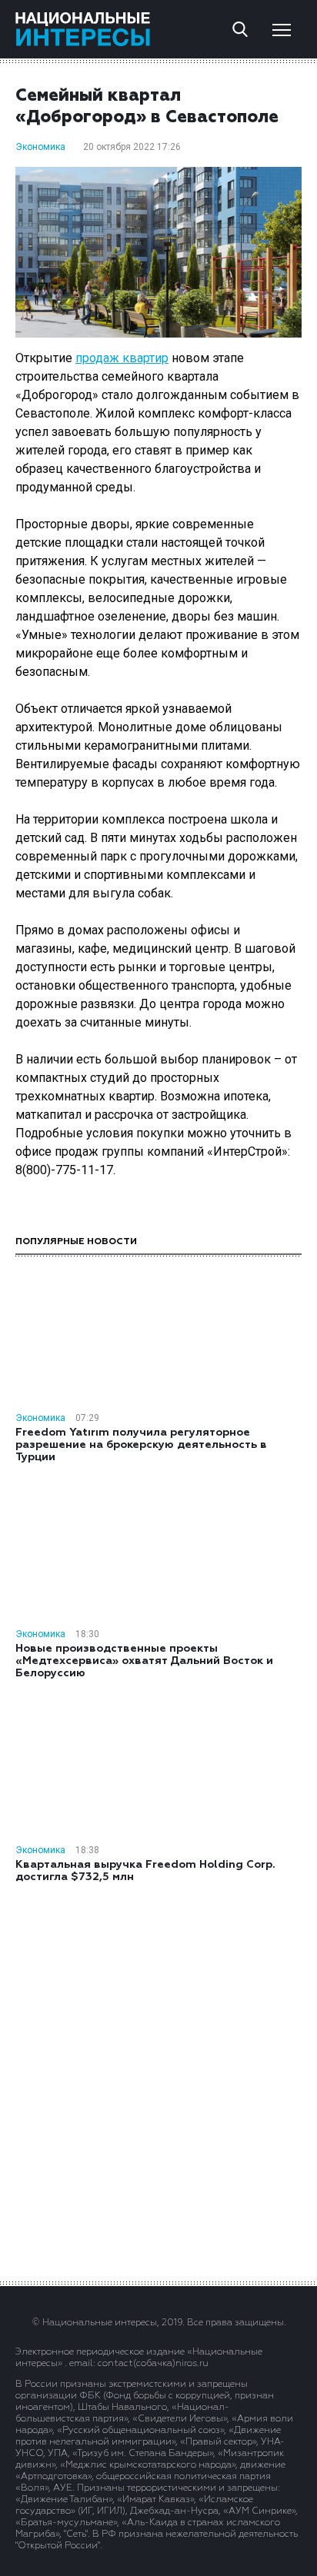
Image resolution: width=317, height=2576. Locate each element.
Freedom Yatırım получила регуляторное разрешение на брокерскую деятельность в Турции (141, 1445)
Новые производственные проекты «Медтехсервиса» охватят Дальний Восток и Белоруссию (144, 1661)
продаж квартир (122, 358)
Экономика (40, 147)
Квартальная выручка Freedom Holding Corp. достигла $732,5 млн (145, 1871)
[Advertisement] (158, 2081)
